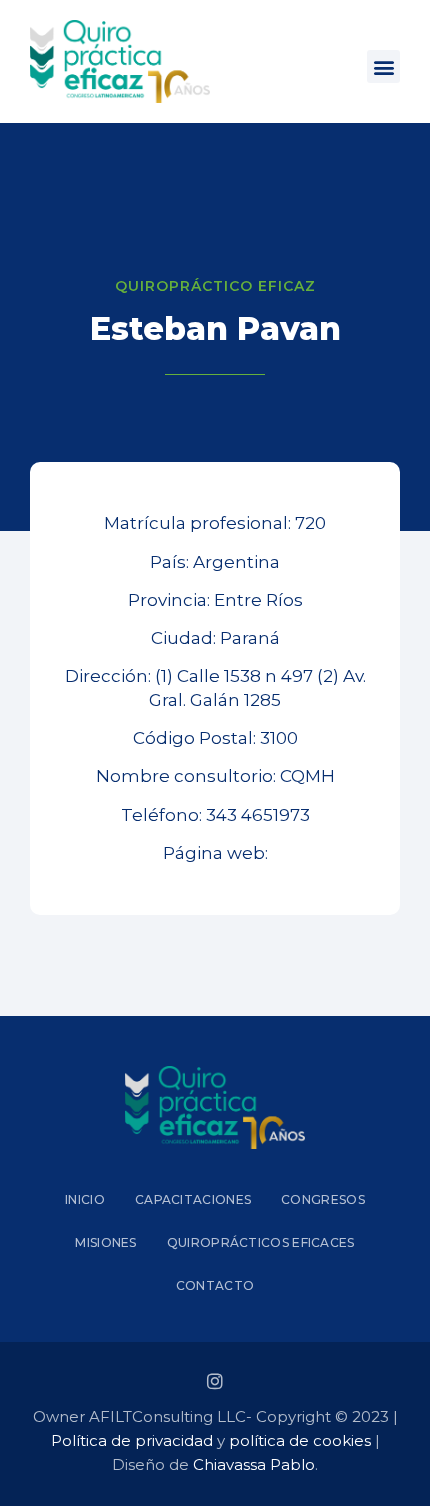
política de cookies (300, 1440)
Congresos (323, 1199)
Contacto (215, 1285)
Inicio (85, 1199)
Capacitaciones (193, 1199)
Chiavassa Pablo (254, 1464)
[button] (383, 66)
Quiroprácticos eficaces (261, 1242)
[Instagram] (215, 1381)
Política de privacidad (132, 1440)
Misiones (105, 1242)
